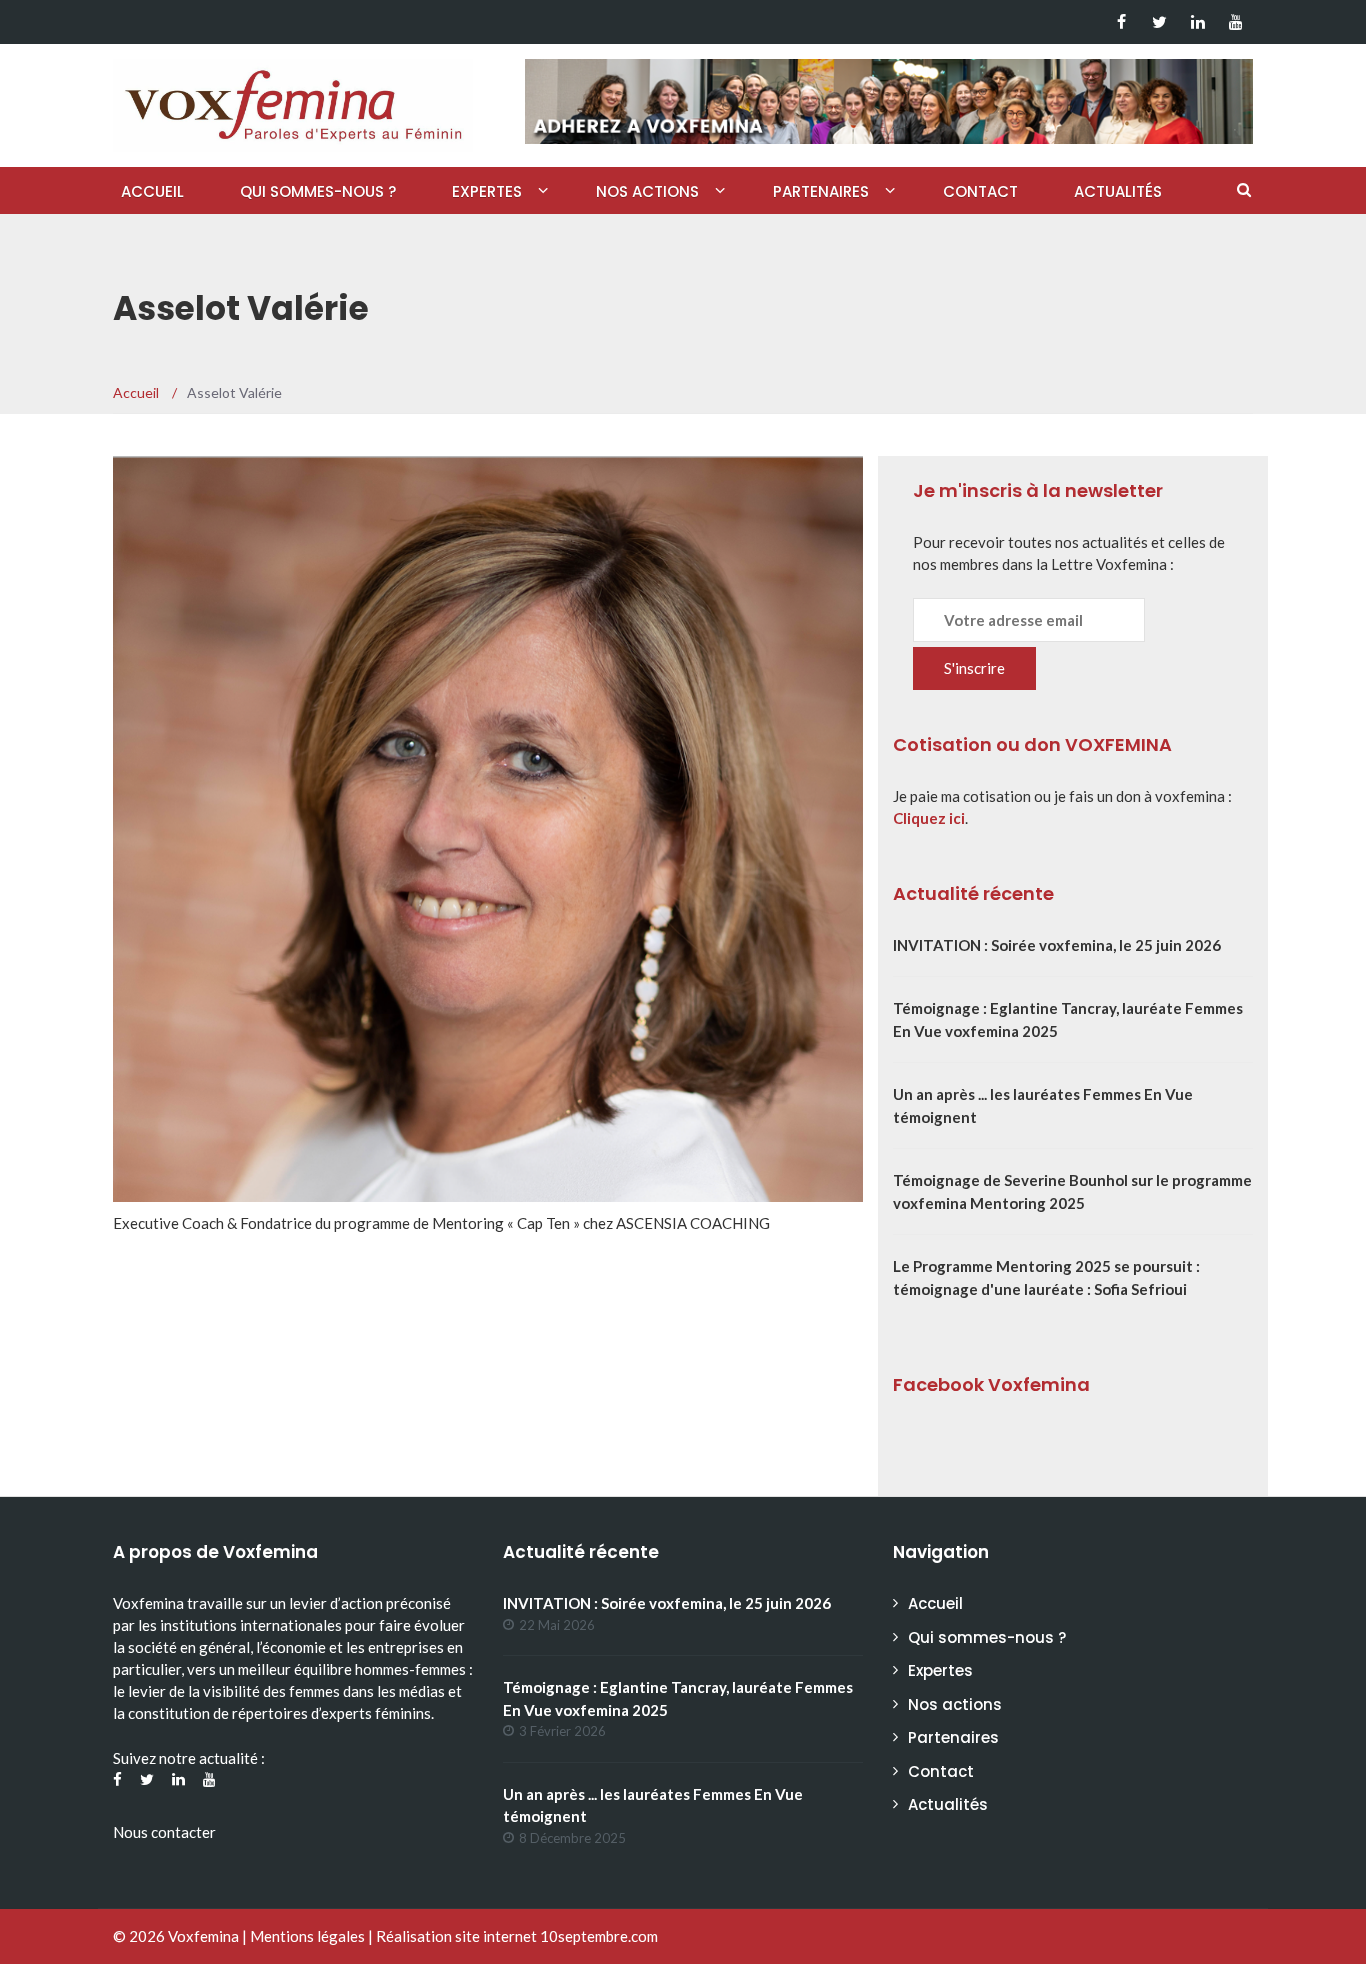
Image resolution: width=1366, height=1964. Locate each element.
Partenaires (821, 191)
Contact (980, 191)
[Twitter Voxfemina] (1159, 22)
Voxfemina (203, 1936)
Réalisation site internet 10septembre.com (517, 1936)
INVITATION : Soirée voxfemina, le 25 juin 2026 (1057, 945)
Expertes (487, 191)
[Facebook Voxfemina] (1121, 22)
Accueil (152, 191)
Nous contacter (164, 1832)
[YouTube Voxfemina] (1235, 22)
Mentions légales (307, 1936)
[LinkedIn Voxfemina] (1197, 22)
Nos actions (647, 191)
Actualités (1118, 191)
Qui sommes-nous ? (318, 191)
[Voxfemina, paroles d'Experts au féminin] (293, 101)
